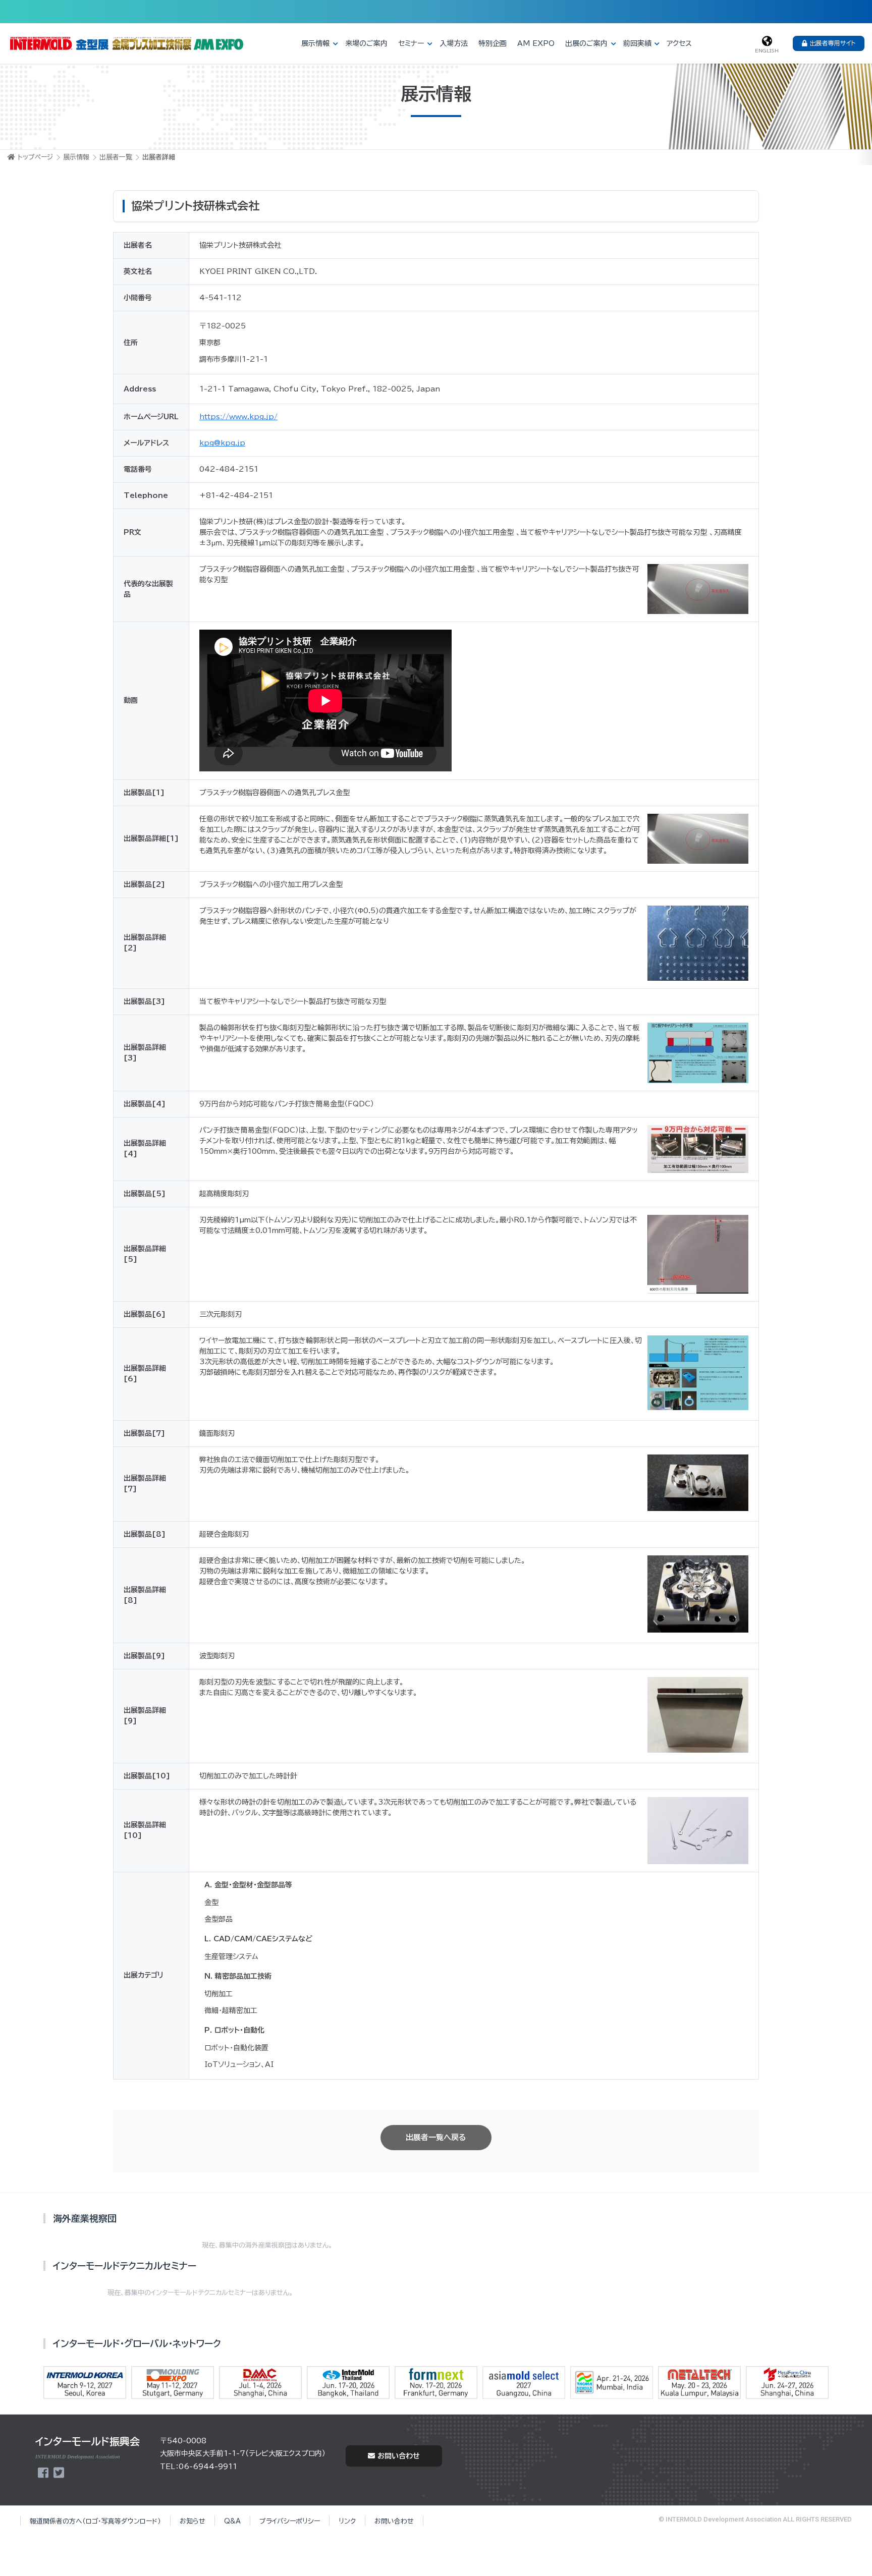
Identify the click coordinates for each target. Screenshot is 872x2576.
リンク (347, 2521)
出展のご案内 (586, 43)
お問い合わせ (399, 2456)
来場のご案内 (366, 43)
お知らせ (193, 2521)
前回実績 (637, 43)
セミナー (411, 43)
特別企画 (493, 43)
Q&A (232, 2521)
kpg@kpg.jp (222, 443)
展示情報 (315, 43)
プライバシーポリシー (290, 2521)
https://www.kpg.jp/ (238, 417)
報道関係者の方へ (95, 2521)
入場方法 (454, 43)
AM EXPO (536, 43)
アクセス (679, 43)
